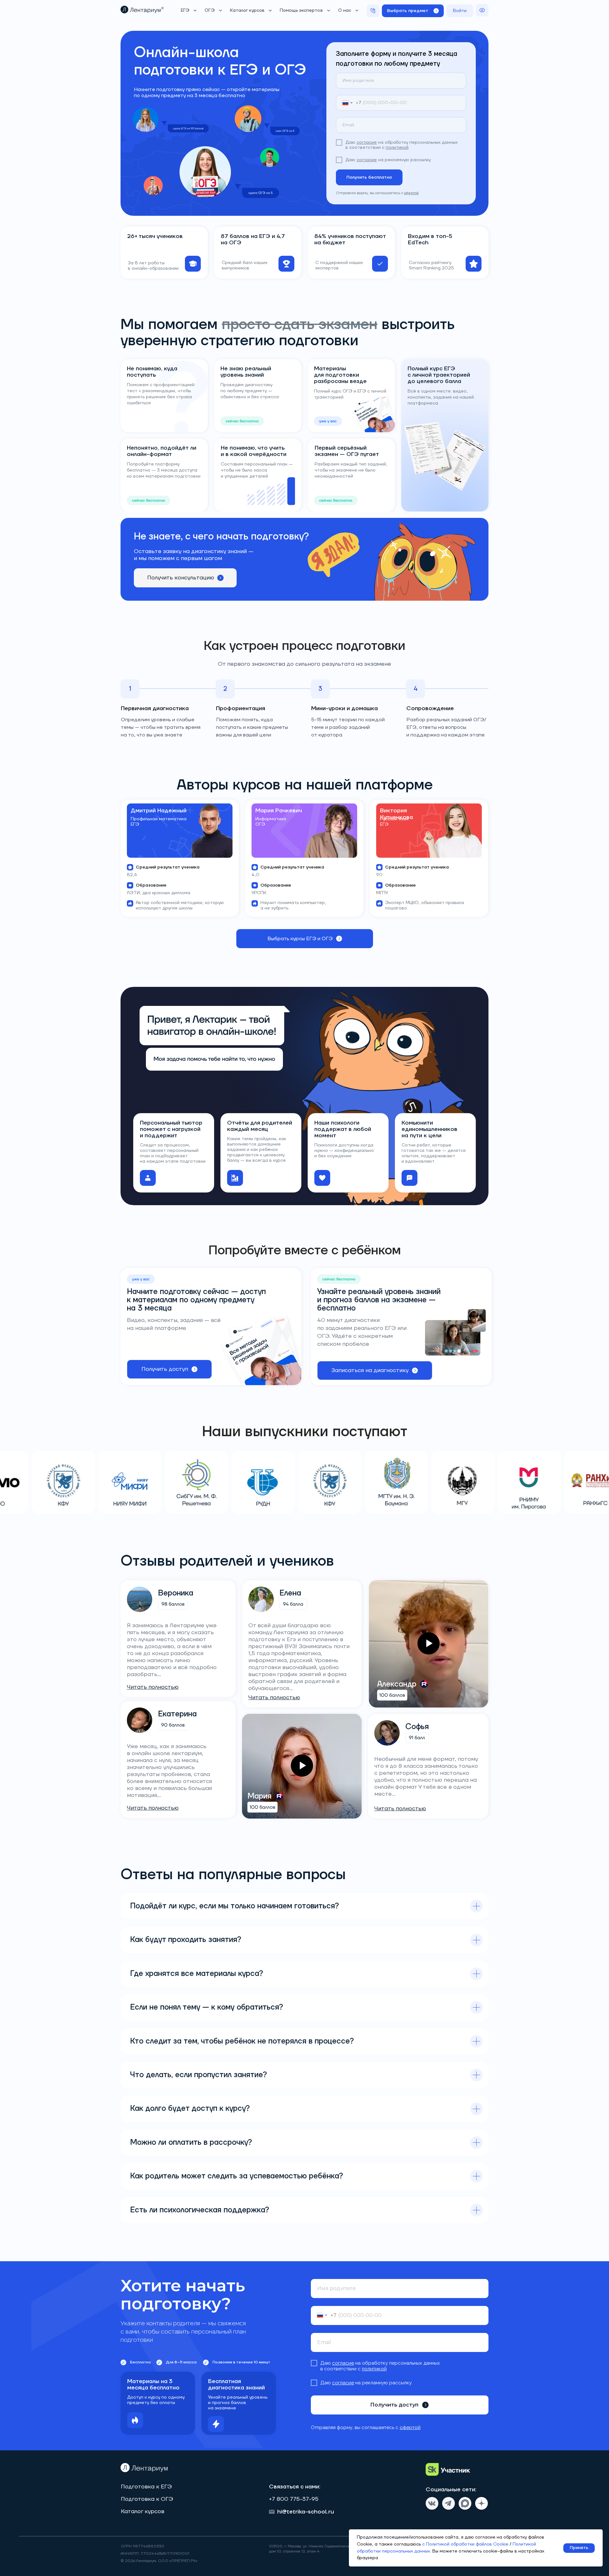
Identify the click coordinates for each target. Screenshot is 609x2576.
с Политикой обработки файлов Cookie (465, 2544)
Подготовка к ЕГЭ (146, 2487)
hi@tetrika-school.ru (306, 2512)
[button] (413, 11)
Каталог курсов (143, 2511)
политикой (397, 148)
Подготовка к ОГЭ (147, 2499)
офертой (411, 193)
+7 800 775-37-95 (294, 2499)
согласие (367, 142)
